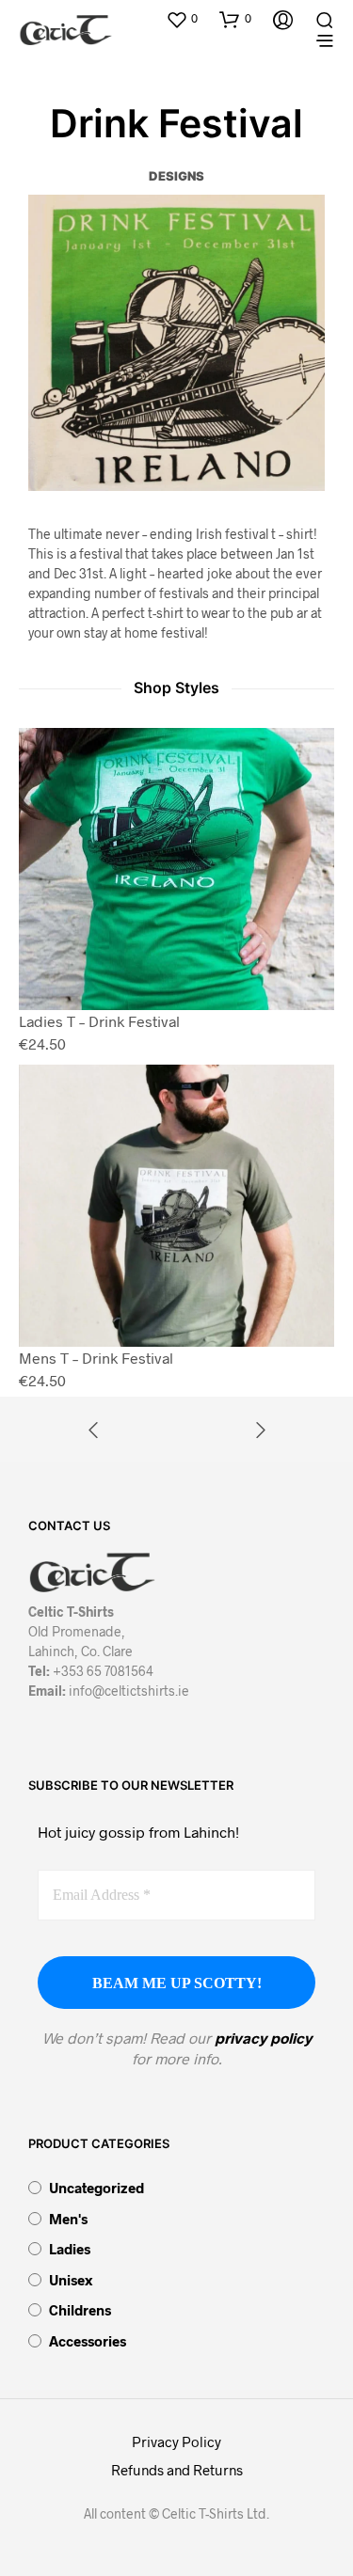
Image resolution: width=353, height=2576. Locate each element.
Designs (176, 176)
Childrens (80, 2310)
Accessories (88, 2341)
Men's (68, 2219)
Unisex (71, 2280)
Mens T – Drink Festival (96, 1358)
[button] (182, 19)
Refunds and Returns (177, 2470)
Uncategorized (96, 2188)
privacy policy (263, 2038)
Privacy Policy (176, 2442)
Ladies (70, 2249)
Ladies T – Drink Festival (99, 1021)
